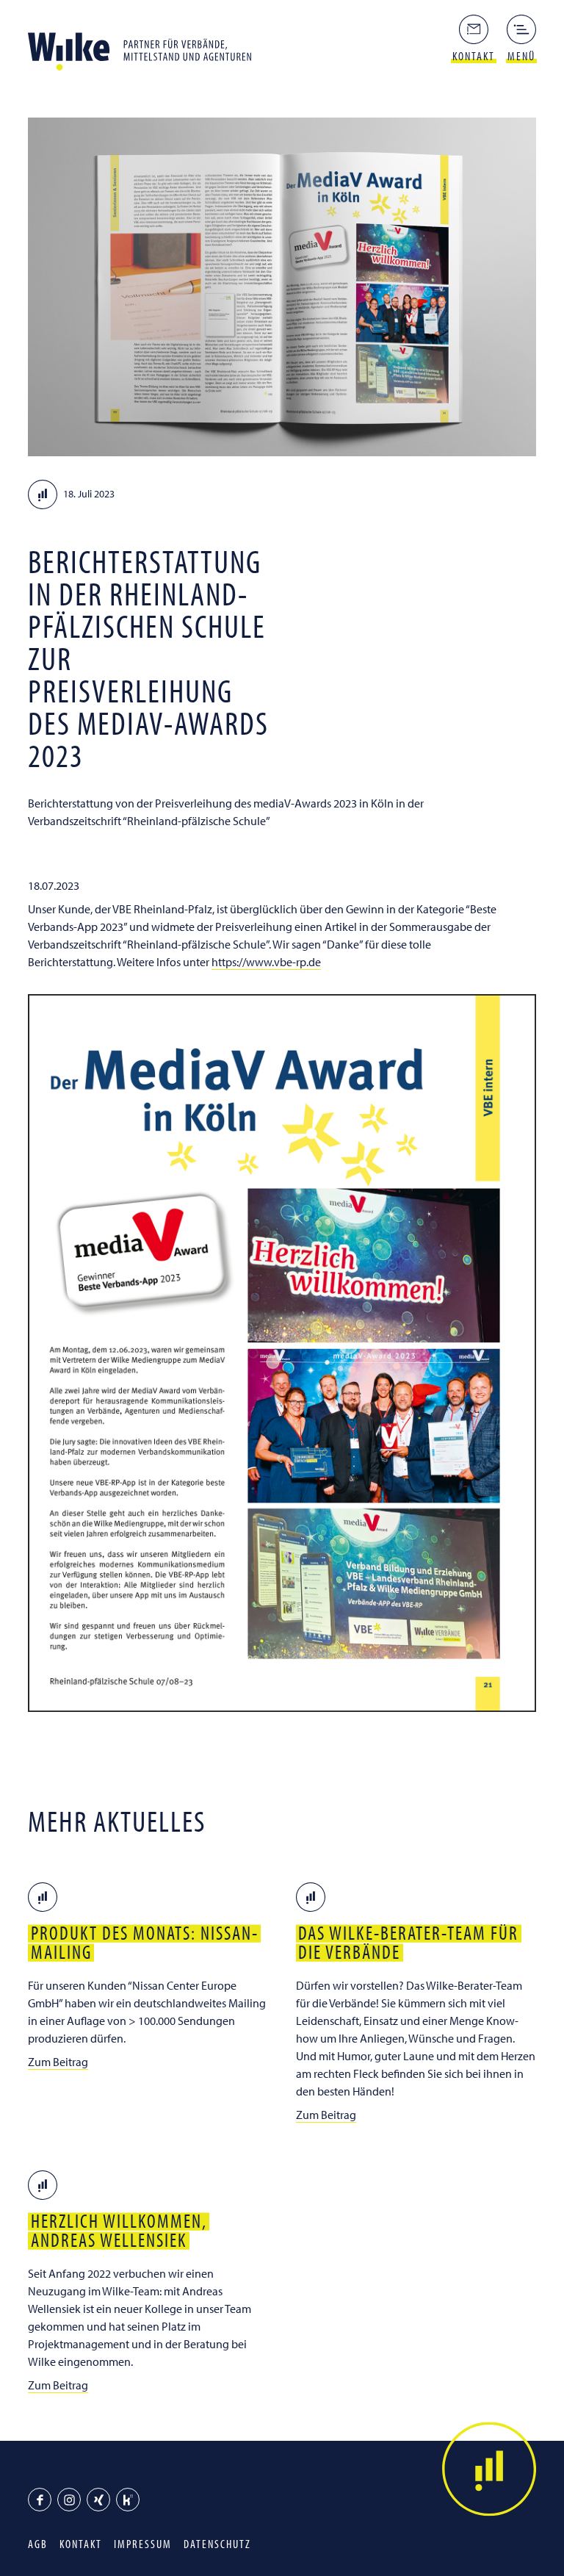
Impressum (143, 2544)
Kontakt (81, 2544)
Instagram (69, 2500)
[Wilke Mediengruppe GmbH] (145, 47)
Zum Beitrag (58, 2062)
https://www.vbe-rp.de (266, 962)
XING (98, 2500)
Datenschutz (217, 2544)
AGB (38, 2544)
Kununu (128, 2500)
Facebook (40, 2500)
